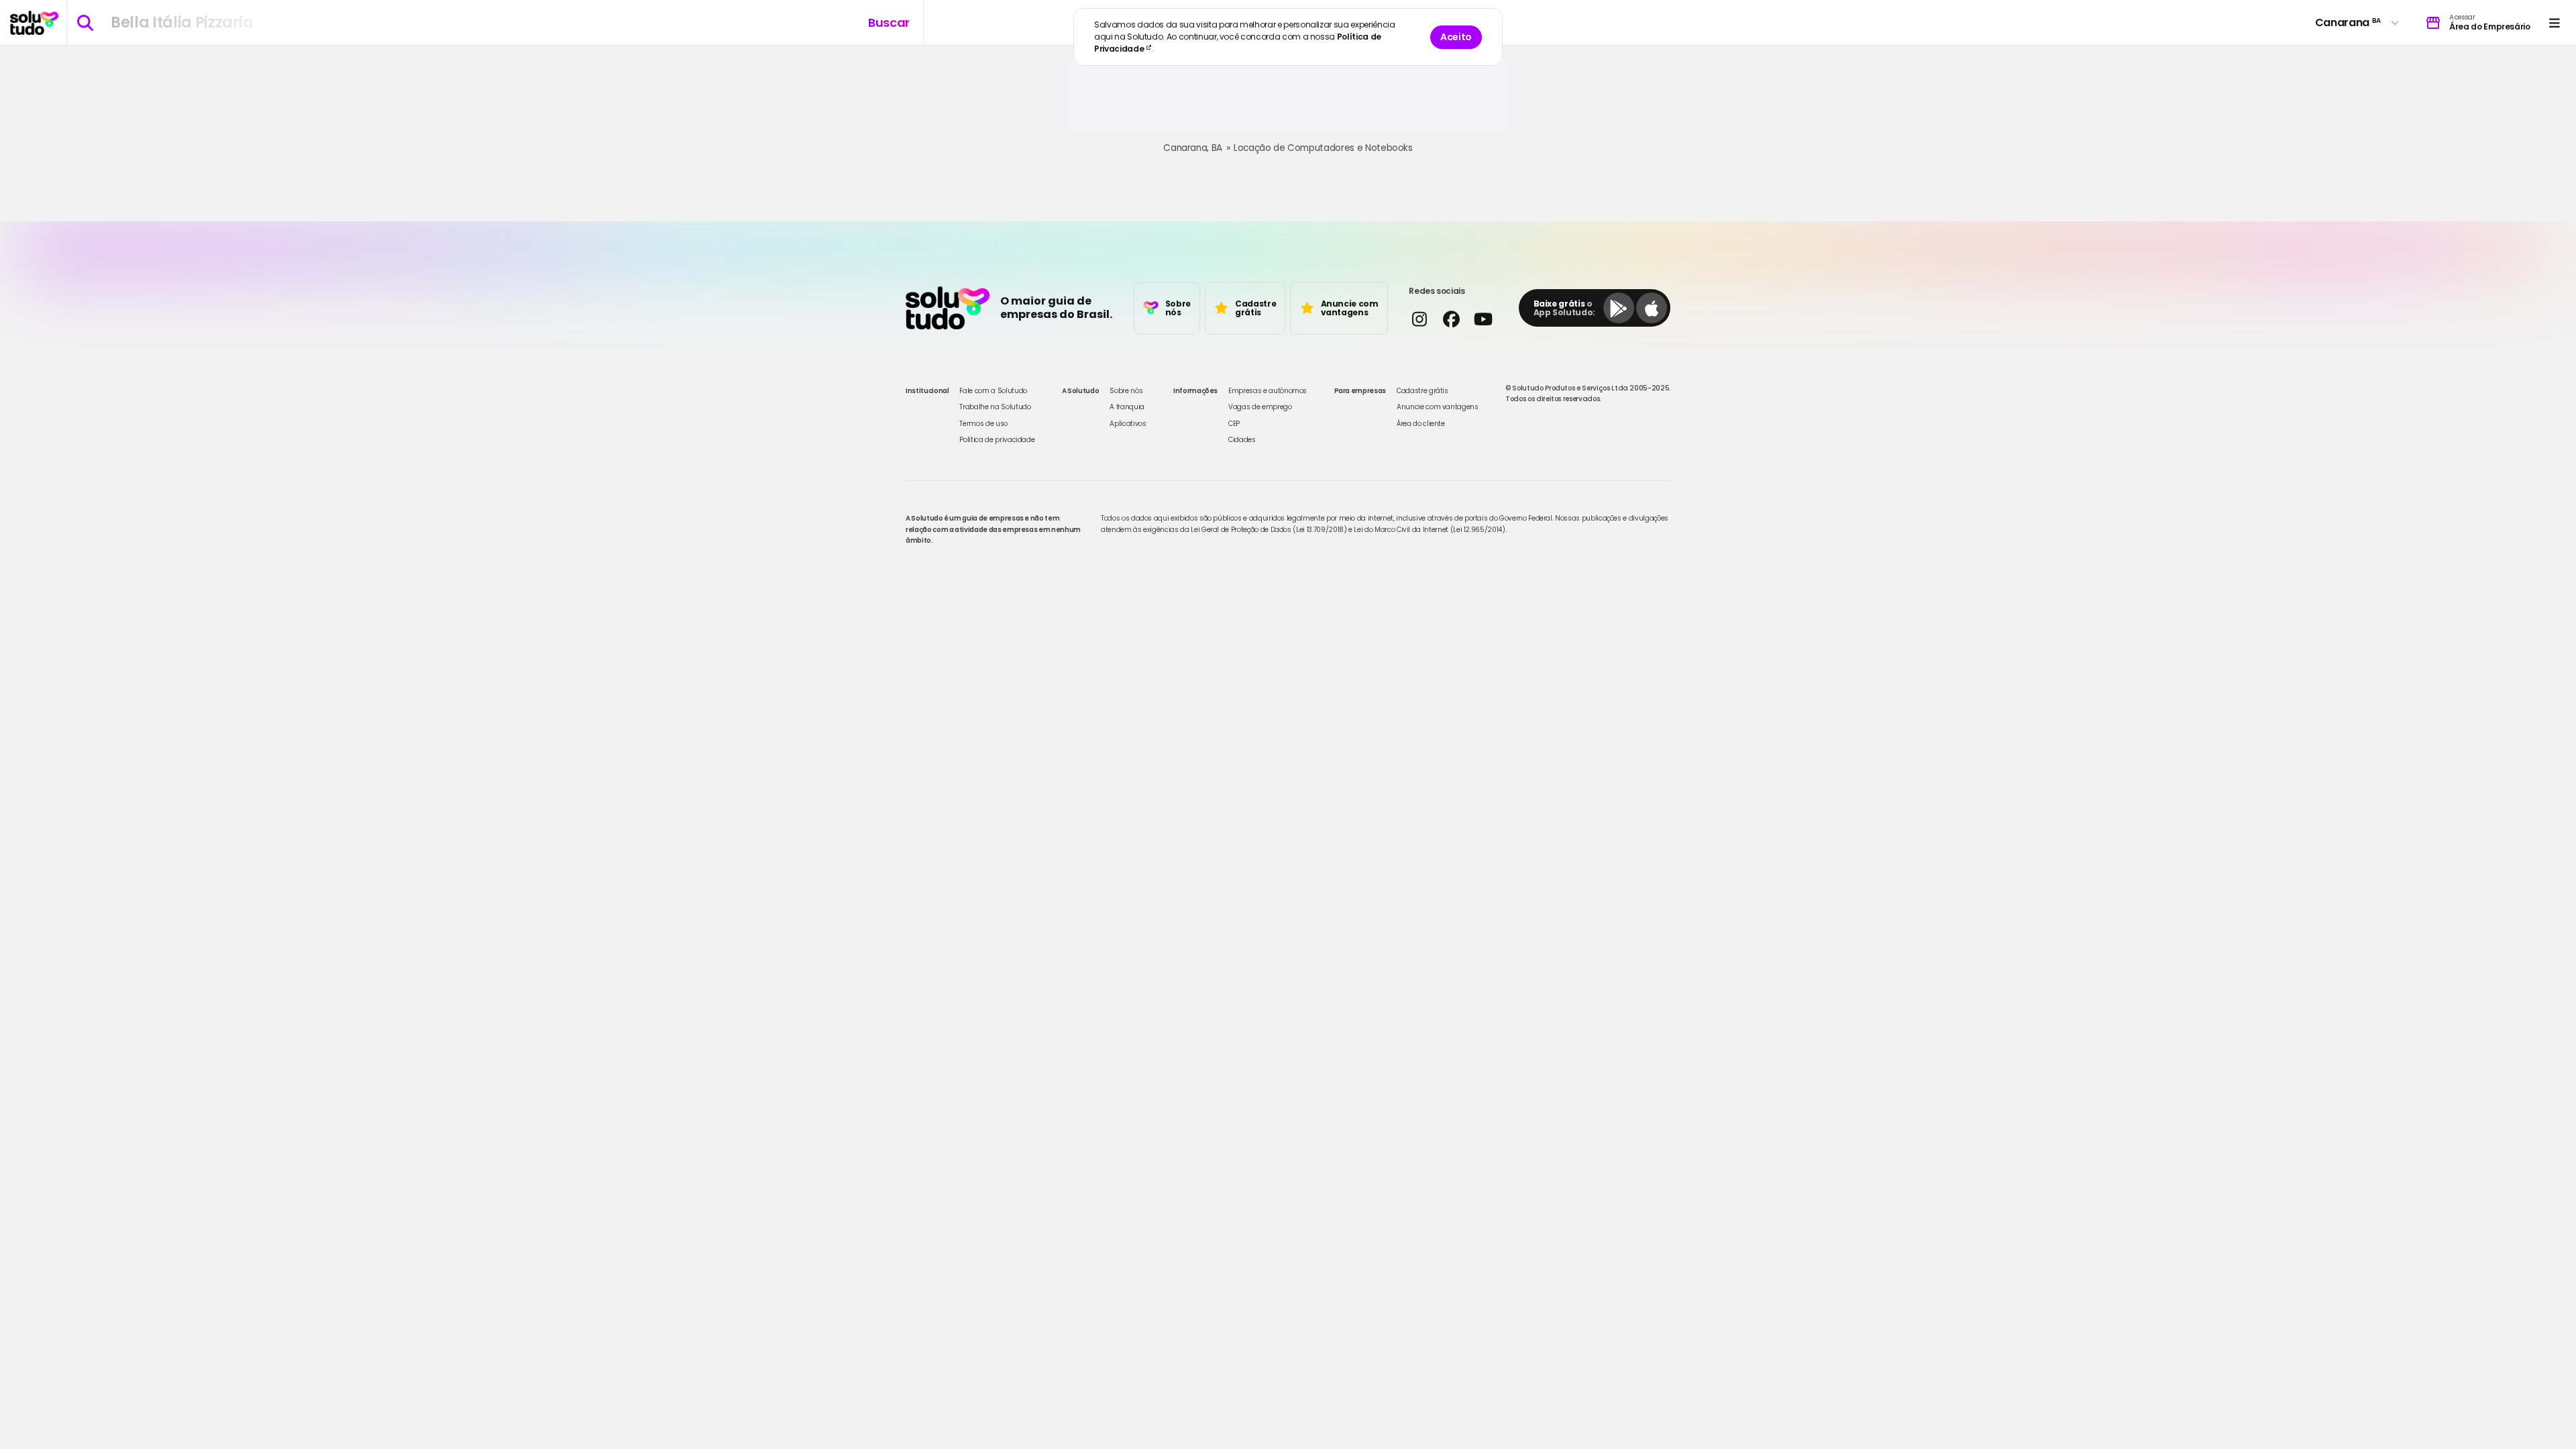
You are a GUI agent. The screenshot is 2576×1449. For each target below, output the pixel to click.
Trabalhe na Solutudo (995, 407)
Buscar (889, 22)
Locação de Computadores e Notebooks (1323, 148)
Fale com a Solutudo (993, 391)
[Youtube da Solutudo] (1483, 319)
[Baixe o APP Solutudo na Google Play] (1619, 308)
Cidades (1242, 440)
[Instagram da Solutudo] (1419, 319)
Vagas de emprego (1260, 407)
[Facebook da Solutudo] (1451, 319)
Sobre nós (1126, 391)
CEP (1234, 424)
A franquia (1127, 407)
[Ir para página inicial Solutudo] (34, 23)
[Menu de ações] (2554, 22)
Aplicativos (1128, 424)
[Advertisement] (1288, 100)
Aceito (1456, 37)
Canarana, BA (1193, 148)
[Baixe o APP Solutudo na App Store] (1652, 308)
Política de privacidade (997, 440)
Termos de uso (983, 424)
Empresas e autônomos (1268, 391)
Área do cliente (1421, 424)
